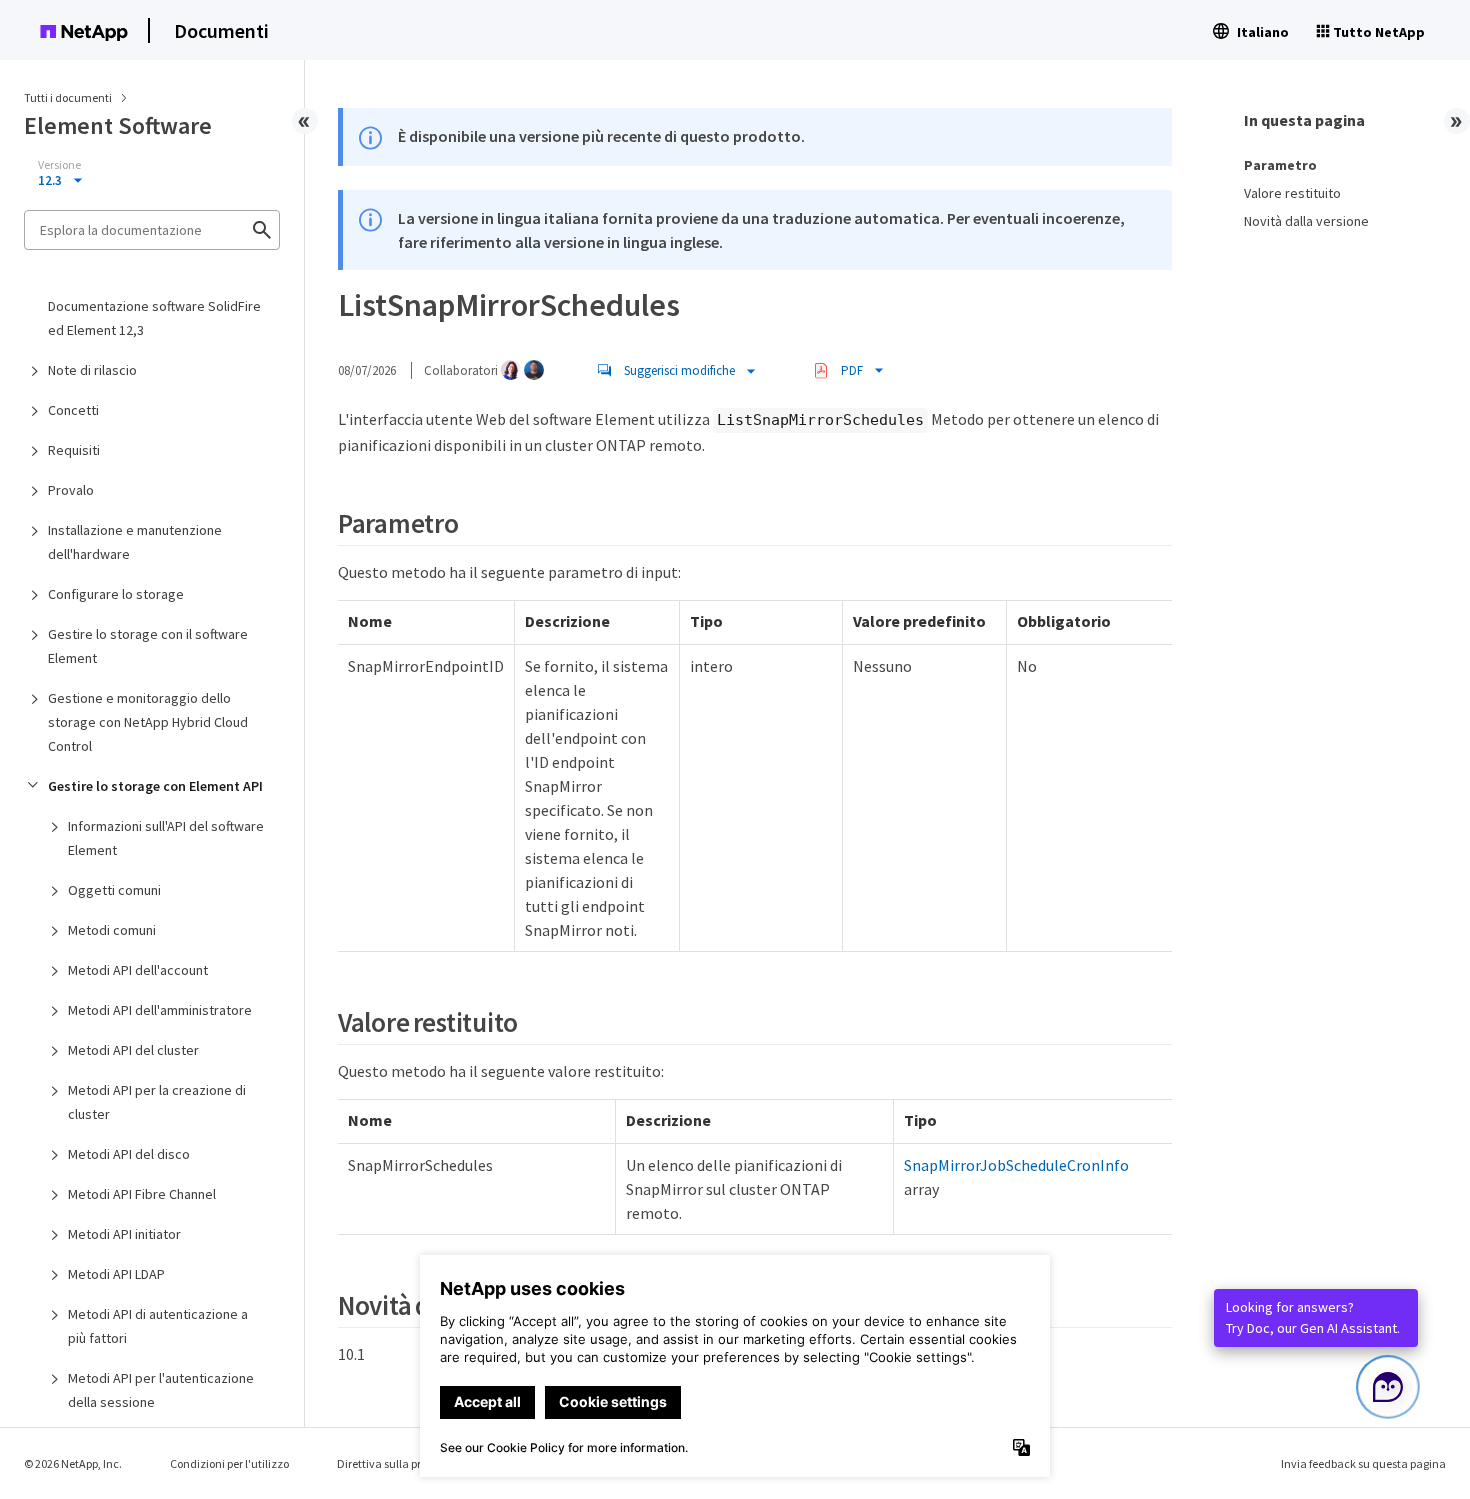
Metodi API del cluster (133, 1050)
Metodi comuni (112, 930)
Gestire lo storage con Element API (155, 786)
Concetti (73, 410)
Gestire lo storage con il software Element (148, 646)
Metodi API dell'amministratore (160, 1010)
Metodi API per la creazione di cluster (157, 1102)
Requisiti (74, 450)
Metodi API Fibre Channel (142, 1194)
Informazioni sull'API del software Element (166, 838)
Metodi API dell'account (138, 970)
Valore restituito (1292, 193)
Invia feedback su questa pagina (1363, 1463)
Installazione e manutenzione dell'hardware (135, 542)
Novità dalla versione (1306, 221)
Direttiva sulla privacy (393, 1463)
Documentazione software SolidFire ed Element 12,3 (154, 318)
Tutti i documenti (68, 97)
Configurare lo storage (116, 594)
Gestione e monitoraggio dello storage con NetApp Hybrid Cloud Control (148, 722)
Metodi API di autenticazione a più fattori (158, 1326)
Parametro (1280, 165)
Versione (59, 165)
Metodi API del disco (129, 1154)
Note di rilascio (92, 370)
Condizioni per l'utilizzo (229, 1463)
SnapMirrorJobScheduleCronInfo (1016, 1165)
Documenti (221, 30)
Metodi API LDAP (116, 1274)
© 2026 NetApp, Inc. (73, 1463)
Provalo (71, 490)
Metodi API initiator (124, 1234)
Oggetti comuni (114, 890)
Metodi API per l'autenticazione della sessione (161, 1390)
